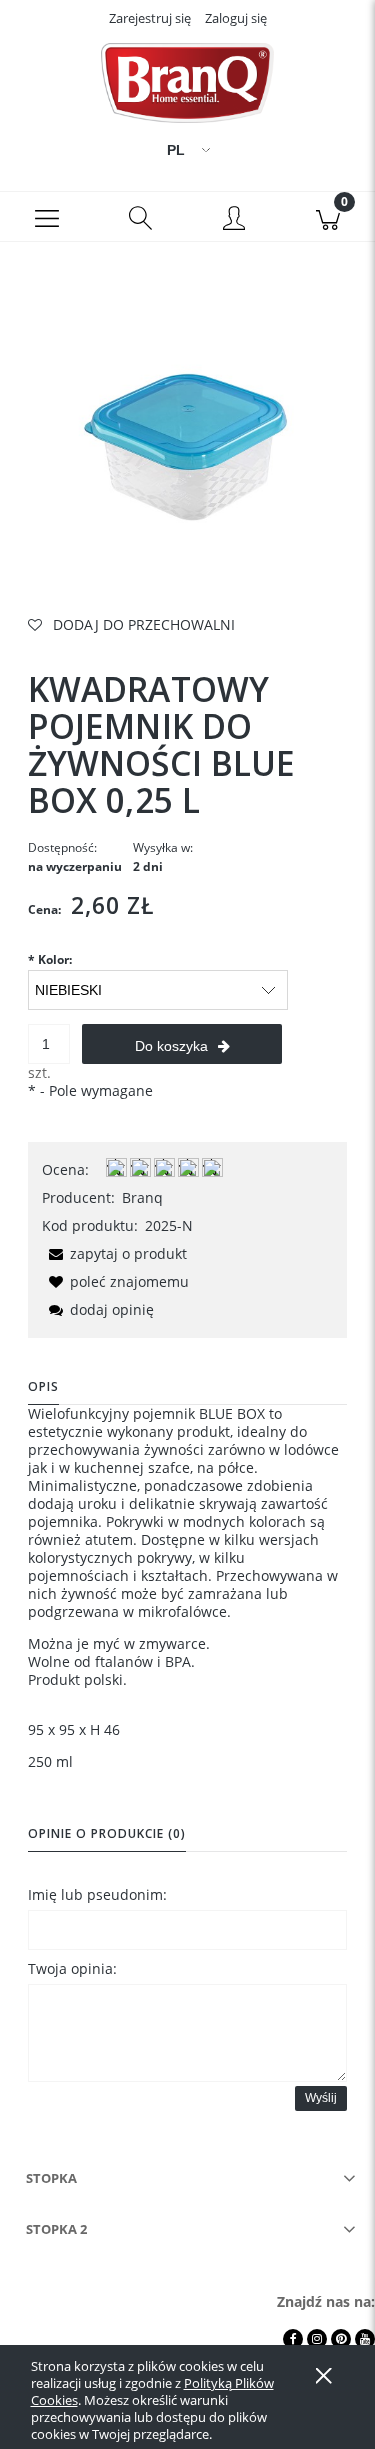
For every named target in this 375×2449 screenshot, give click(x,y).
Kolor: (50, 959)
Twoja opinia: (72, 1968)
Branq (142, 1197)
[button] (47, 217)
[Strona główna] (187, 83)
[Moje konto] (235, 220)
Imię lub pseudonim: (97, 1894)
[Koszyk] (328, 217)
